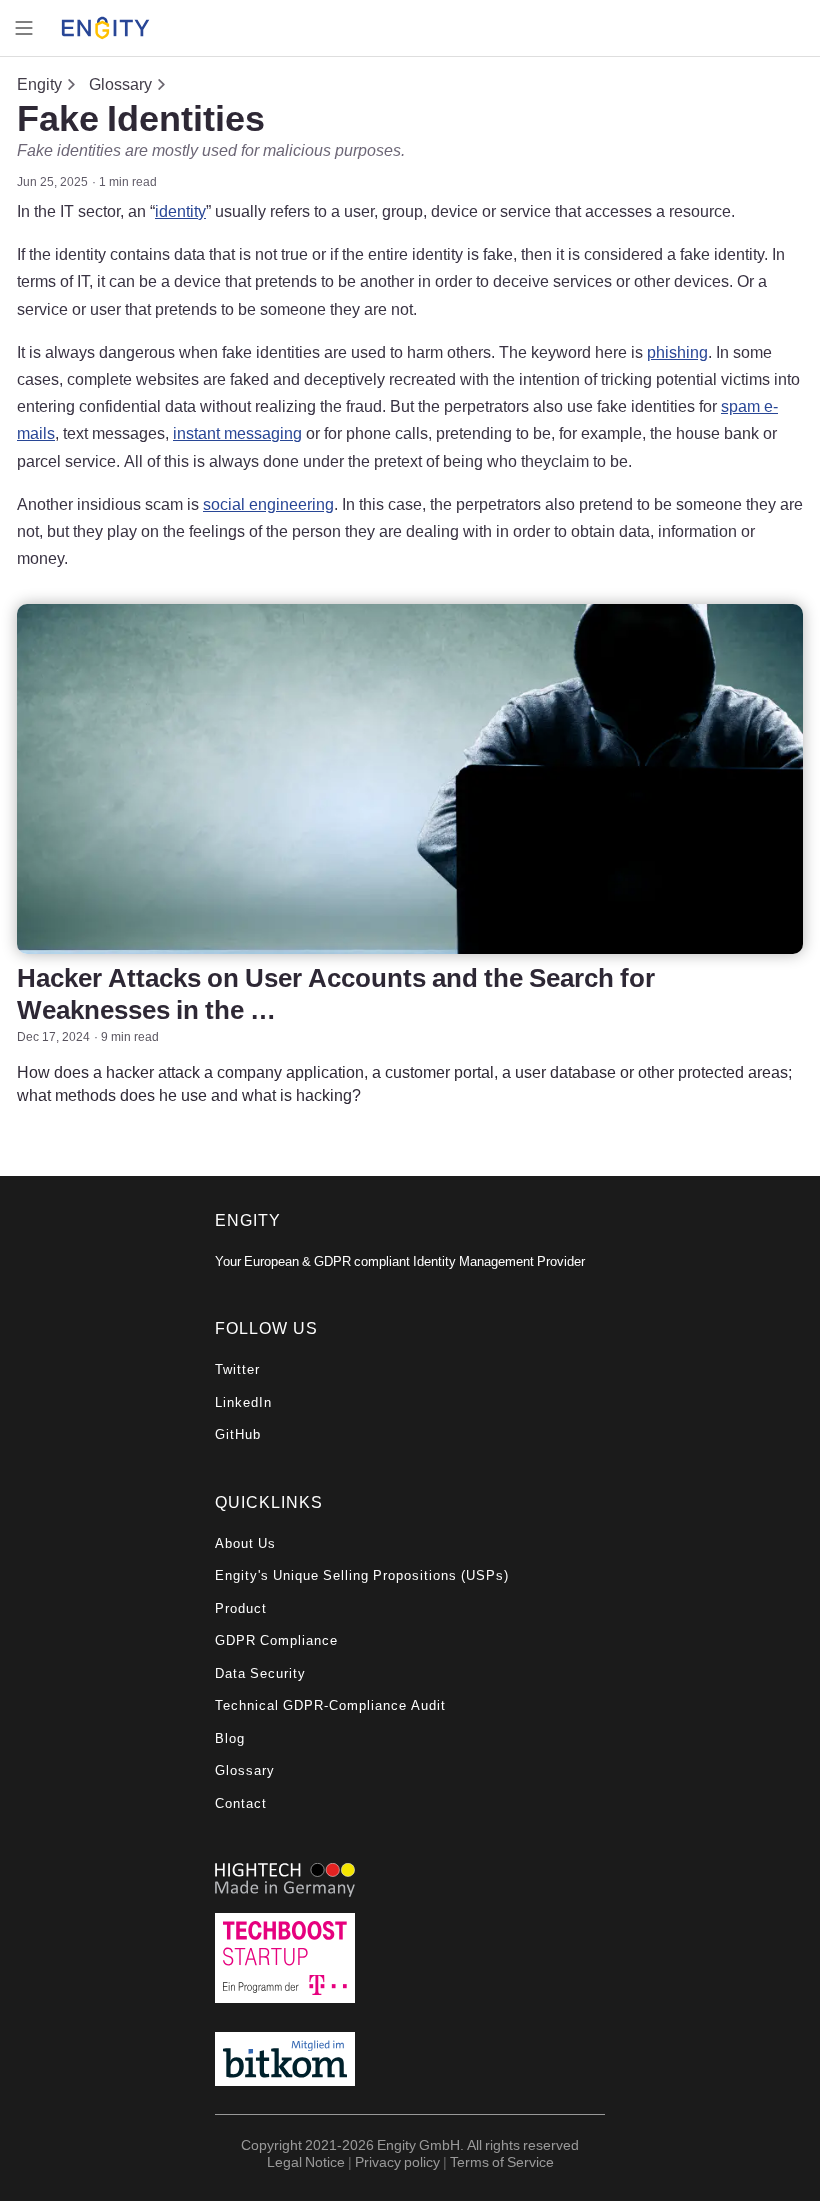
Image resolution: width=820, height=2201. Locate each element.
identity (180, 211)
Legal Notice (306, 2161)
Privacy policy (397, 2161)
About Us (245, 1543)
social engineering (268, 504)
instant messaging (237, 433)
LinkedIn (243, 1402)
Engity (39, 84)
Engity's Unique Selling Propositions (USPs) (362, 1575)
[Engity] (105, 28)
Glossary (120, 84)
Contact (241, 1803)
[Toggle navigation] (24, 28)
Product (241, 1608)
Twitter (237, 1369)
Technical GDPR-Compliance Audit (330, 1705)
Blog (230, 1738)
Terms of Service (502, 2161)
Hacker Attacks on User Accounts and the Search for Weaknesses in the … (336, 993)
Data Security (260, 1673)
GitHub (238, 1434)
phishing (677, 352)
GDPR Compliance (276, 1640)
